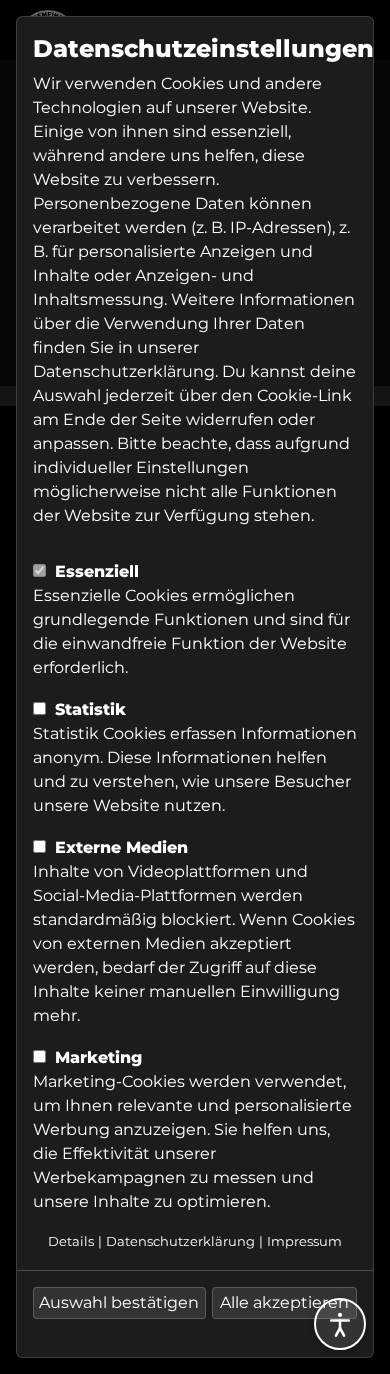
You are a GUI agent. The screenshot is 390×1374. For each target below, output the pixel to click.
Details (71, 1241)
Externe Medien (119, 847)
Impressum (304, 1241)
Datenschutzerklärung (124, 371)
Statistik (88, 709)
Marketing (96, 1057)
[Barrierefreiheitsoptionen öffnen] (340, 1324)
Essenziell (94, 571)
